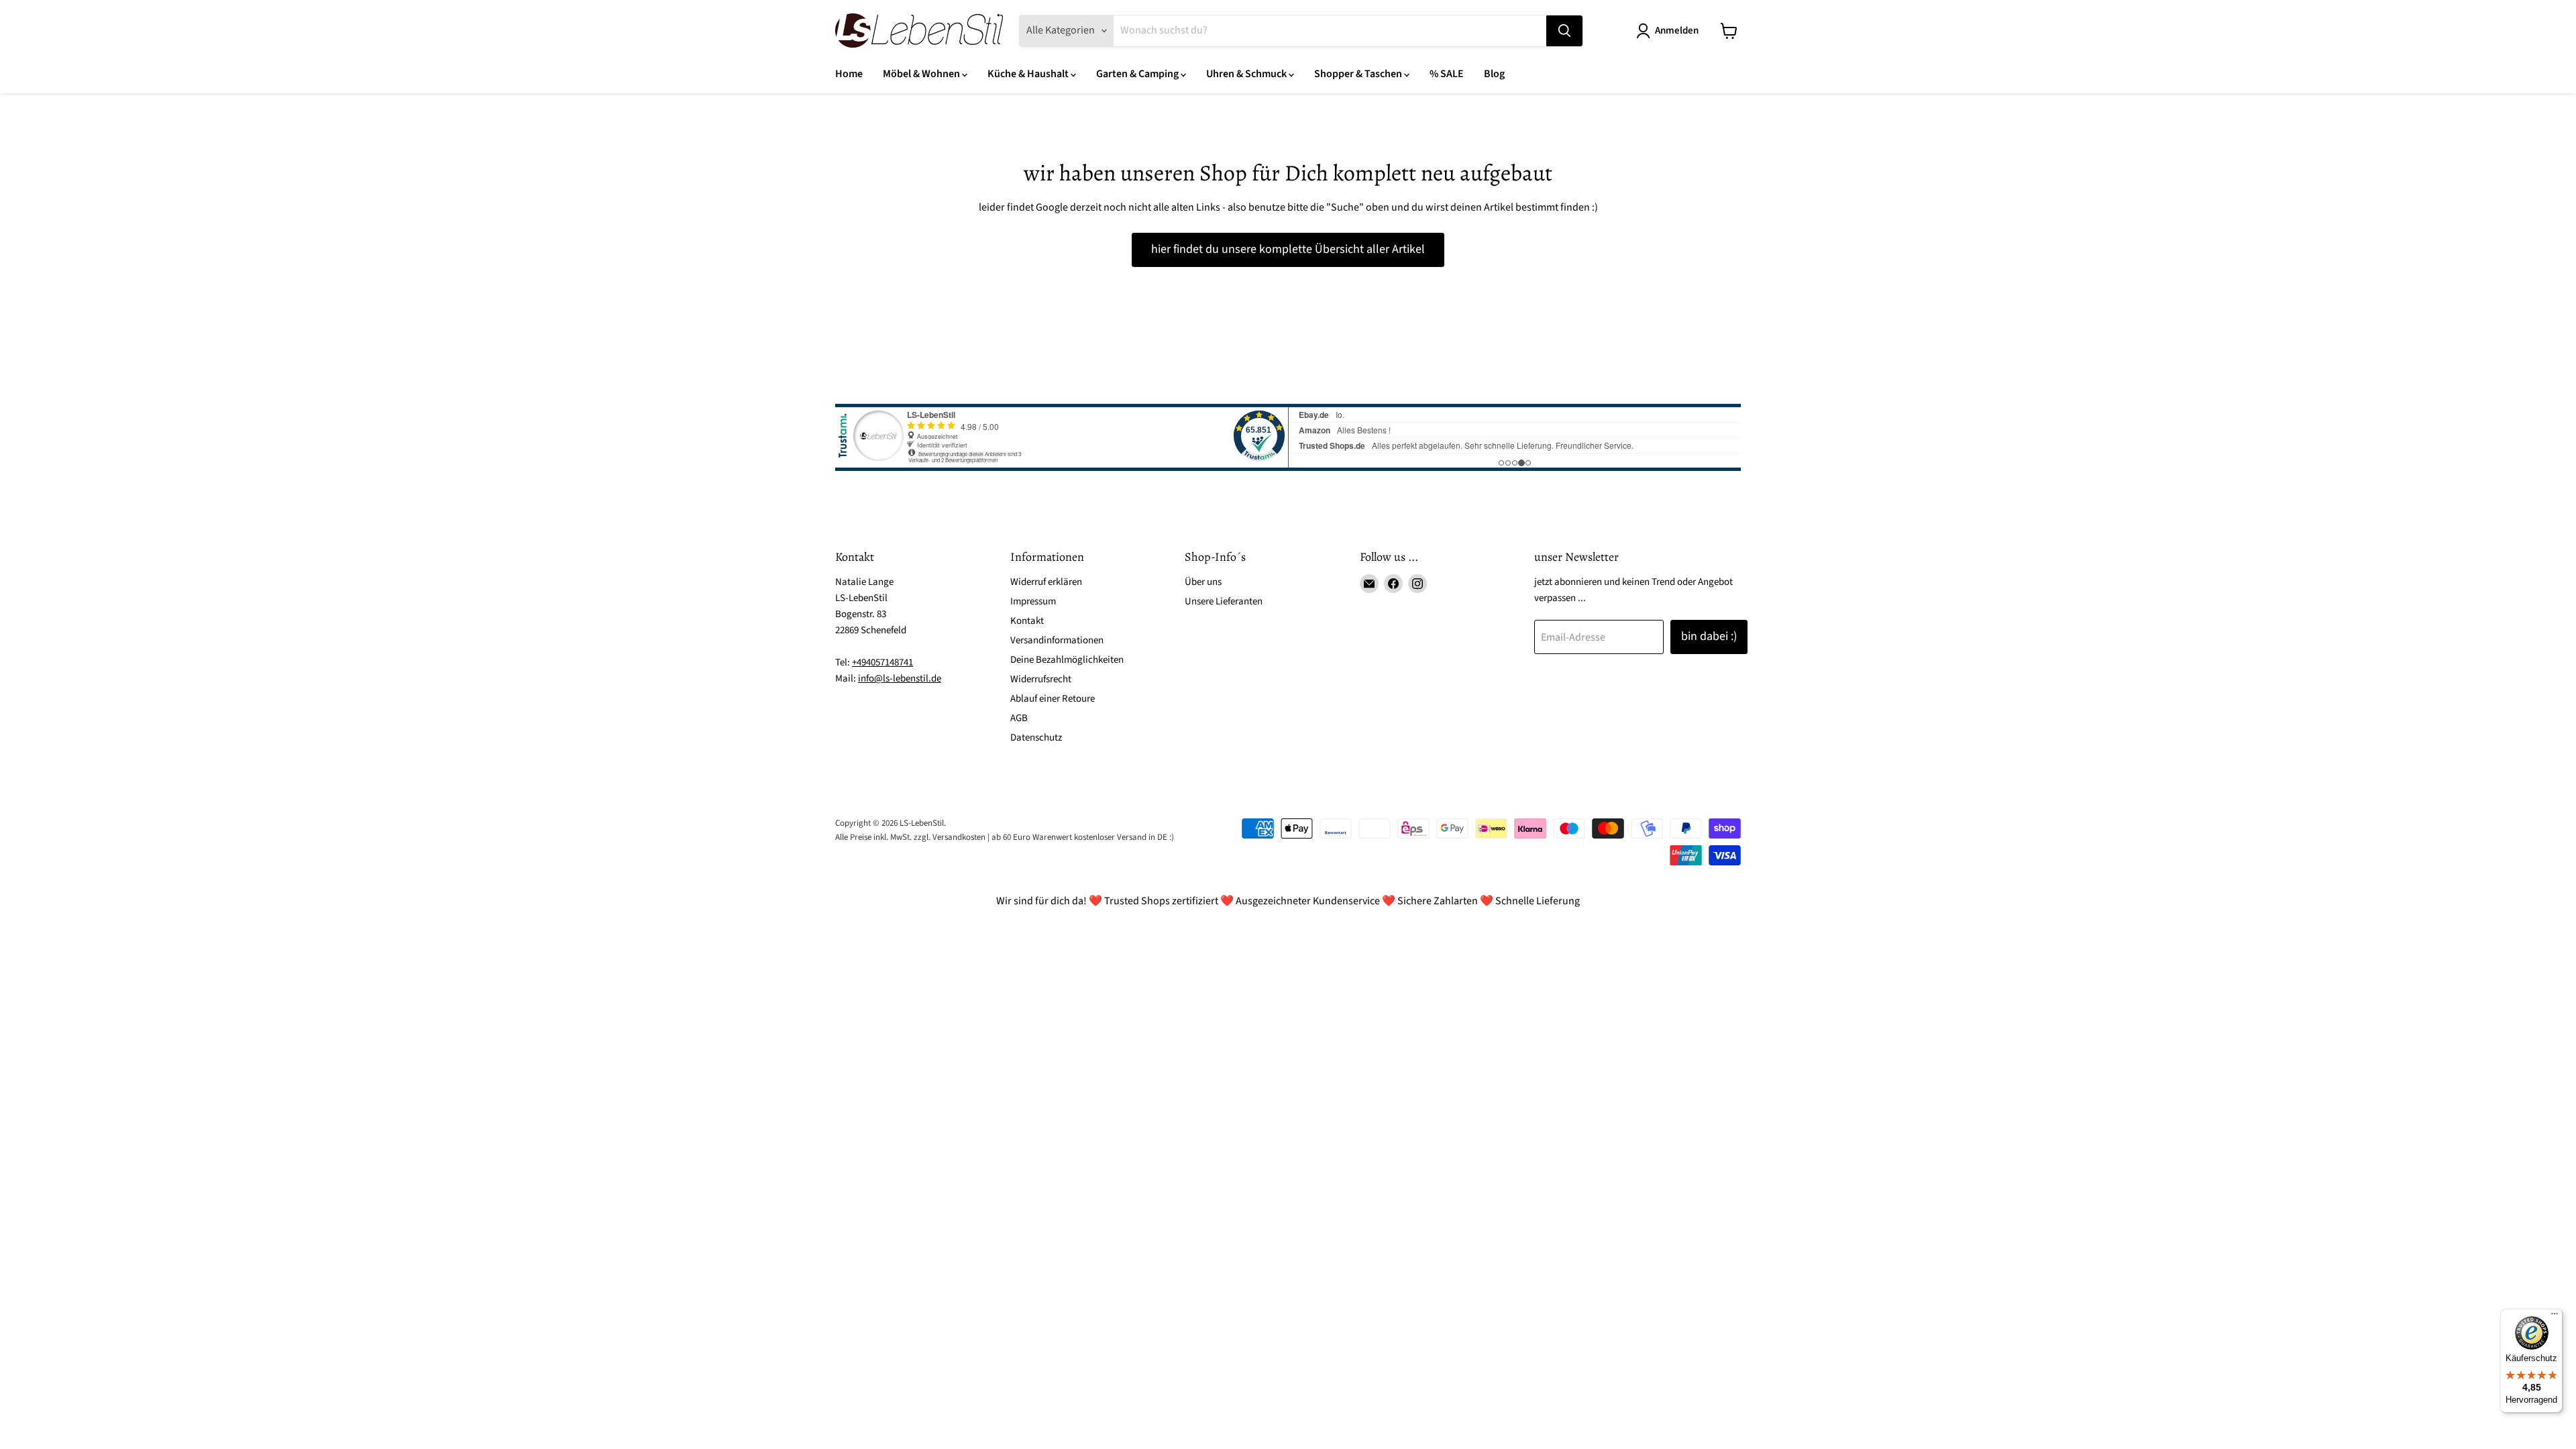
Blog (1494, 74)
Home (849, 74)
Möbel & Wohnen (922, 74)
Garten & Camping (1138, 74)
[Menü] (2555, 1317)
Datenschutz (1036, 738)
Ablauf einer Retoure (1053, 699)
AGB (1019, 718)
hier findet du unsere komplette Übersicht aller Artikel (1288, 249)
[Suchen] (1564, 31)
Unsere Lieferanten (1224, 601)
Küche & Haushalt (1029, 74)
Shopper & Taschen (1359, 74)
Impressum (1033, 601)
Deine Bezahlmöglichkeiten (1067, 660)
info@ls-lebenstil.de (900, 679)
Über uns (1203, 582)
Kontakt (1027, 621)
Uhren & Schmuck (1247, 74)
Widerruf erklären (1046, 582)
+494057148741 (882, 662)
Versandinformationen (1057, 640)
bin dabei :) (1709, 636)
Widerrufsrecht (1041, 679)
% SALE (1447, 74)
